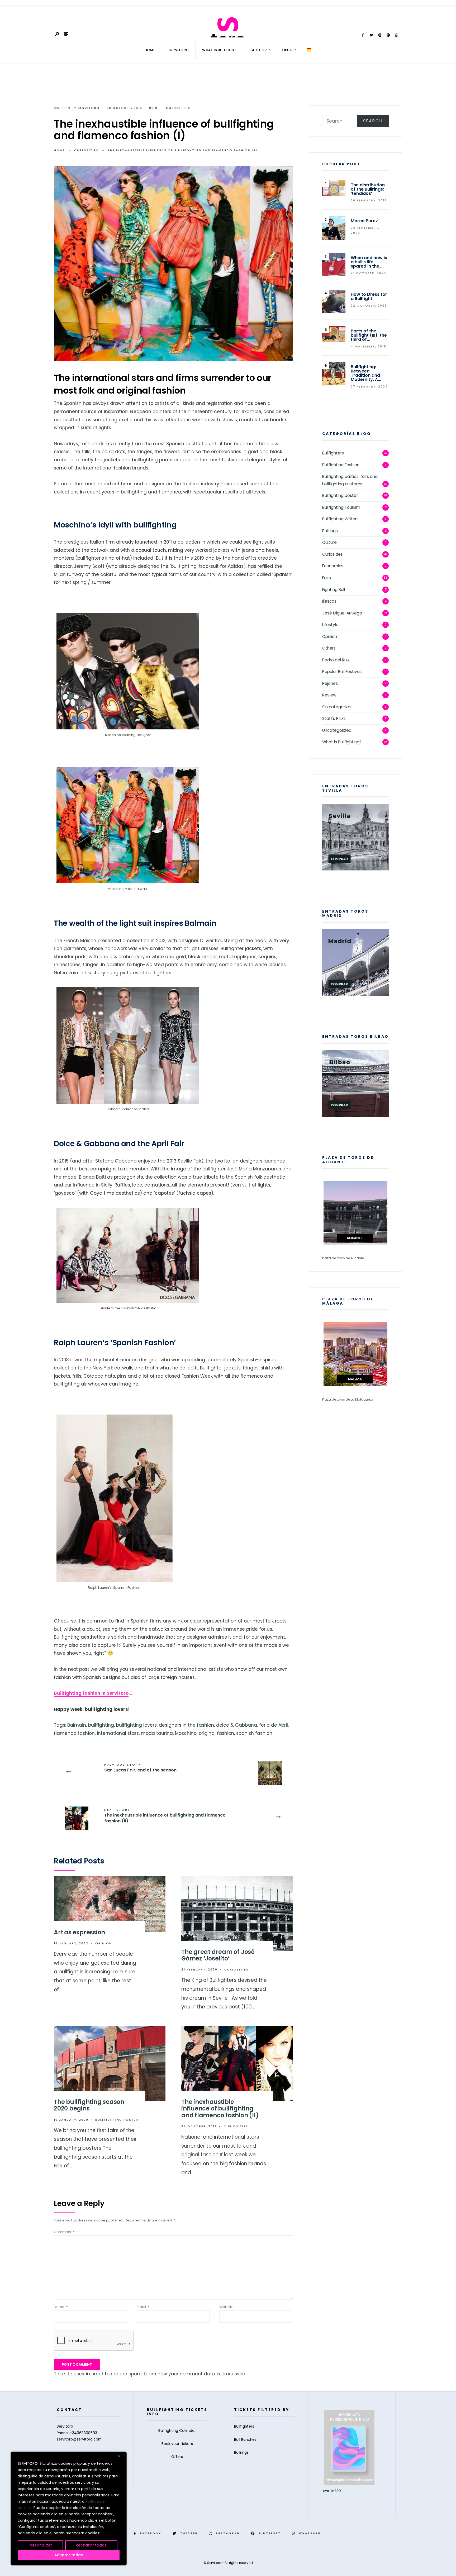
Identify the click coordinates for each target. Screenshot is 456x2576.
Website (226, 2307)
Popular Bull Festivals (342, 672)
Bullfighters (333, 453)
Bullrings (330, 531)
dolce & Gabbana (237, 1725)
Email (143, 2307)
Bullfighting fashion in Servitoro (91, 1693)
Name (61, 2307)
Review (329, 695)
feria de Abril (274, 1725)
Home (150, 50)
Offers (177, 2457)
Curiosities (178, 108)
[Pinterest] (388, 35)
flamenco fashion (74, 1733)
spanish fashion (254, 1733)
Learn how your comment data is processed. (195, 2374)
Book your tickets (177, 2444)
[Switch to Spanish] (309, 50)
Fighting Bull (334, 590)
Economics (333, 566)
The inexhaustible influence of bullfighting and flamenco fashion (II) (165, 1816)
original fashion (216, 1733)
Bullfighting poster (117, 2120)
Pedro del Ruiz (336, 660)
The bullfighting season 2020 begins (89, 2105)
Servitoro (89, 108)
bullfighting (101, 1725)
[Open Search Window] (57, 34)
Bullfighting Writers (340, 519)
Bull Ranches (245, 2440)
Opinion (104, 1943)
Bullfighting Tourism (341, 507)
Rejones (330, 683)
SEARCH (373, 121)
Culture (329, 542)
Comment (64, 2232)
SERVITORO (179, 50)
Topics (287, 50)
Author (259, 50)
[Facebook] (363, 35)
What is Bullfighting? (342, 742)
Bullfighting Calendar (177, 2431)
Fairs (327, 578)
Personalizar (40, 2545)
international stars (118, 1733)
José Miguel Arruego (342, 613)
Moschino (186, 1733)
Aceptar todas (69, 2555)
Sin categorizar (337, 707)
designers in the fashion (186, 1725)
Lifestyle (330, 625)
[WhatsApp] (397, 35)
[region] (69, 2509)
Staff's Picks (334, 718)
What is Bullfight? (220, 50)
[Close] (121, 2456)
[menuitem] (259, 50)
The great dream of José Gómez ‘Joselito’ (218, 1955)
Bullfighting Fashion (341, 465)
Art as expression (79, 1932)
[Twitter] (371, 35)
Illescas (329, 601)
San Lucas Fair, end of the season (140, 1768)
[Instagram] (380, 35)
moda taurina (157, 1733)
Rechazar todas (91, 2545)
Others (329, 648)
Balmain (77, 1725)
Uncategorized (337, 730)
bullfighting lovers (136, 1725)
